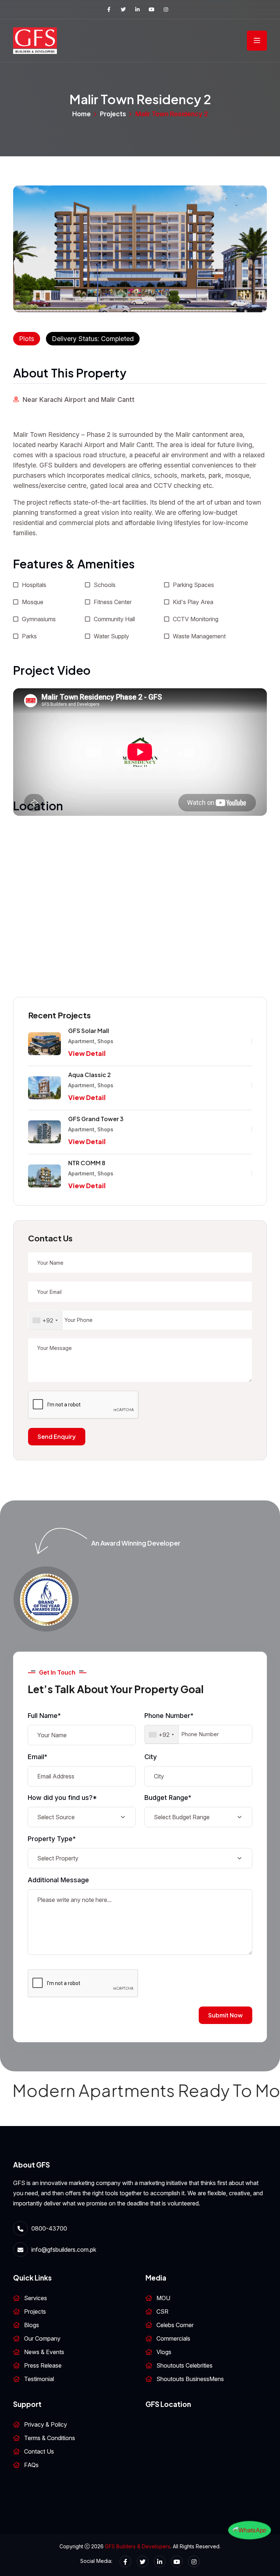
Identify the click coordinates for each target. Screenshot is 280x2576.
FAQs (31, 2465)
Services (36, 2298)
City (151, 1757)
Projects (113, 114)
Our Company (42, 2338)
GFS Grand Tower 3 (96, 1119)
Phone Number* (169, 1716)
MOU (163, 2298)
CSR (162, 2311)
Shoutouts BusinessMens (190, 2379)
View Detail (87, 1053)
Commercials (173, 2338)
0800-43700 (49, 2228)
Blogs (32, 2325)
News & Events (44, 2352)
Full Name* (44, 1716)
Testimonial (39, 2379)
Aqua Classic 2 (90, 1075)
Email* (38, 1757)
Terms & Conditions (50, 2438)
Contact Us (39, 2451)
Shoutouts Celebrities (184, 2365)
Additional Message (58, 1880)
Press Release (43, 2365)
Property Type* (52, 1839)
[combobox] (45, 1320)
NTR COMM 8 (87, 1163)
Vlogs (164, 2352)
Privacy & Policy (46, 2424)
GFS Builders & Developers (138, 2546)
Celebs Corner (175, 2325)
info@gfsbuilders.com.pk (64, 2250)
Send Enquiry (57, 1436)
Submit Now (225, 2015)
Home (81, 114)
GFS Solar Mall (89, 1031)
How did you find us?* (62, 1798)
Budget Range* (168, 1798)
